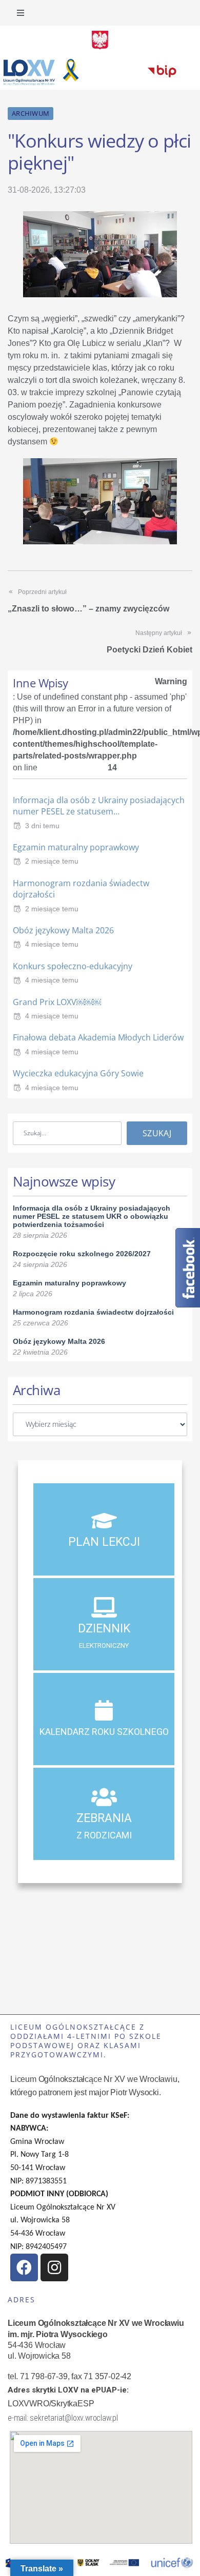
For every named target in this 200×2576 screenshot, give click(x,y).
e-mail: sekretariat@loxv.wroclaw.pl (63, 2418)
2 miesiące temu (52, 861)
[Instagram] (54, 2267)
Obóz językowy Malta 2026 (63, 930)
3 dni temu (42, 826)
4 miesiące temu (52, 944)
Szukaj (157, 1133)
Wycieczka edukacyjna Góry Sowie (78, 1073)
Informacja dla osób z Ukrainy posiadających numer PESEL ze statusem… (99, 806)
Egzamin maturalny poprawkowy (76, 847)
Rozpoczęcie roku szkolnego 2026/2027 (82, 1254)
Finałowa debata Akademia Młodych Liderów (98, 1037)
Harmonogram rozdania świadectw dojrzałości (93, 1312)
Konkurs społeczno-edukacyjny (73, 966)
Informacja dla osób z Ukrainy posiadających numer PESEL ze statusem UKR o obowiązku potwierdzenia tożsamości (92, 1216)
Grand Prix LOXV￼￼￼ (57, 1002)
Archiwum (31, 113)
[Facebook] (24, 2267)
